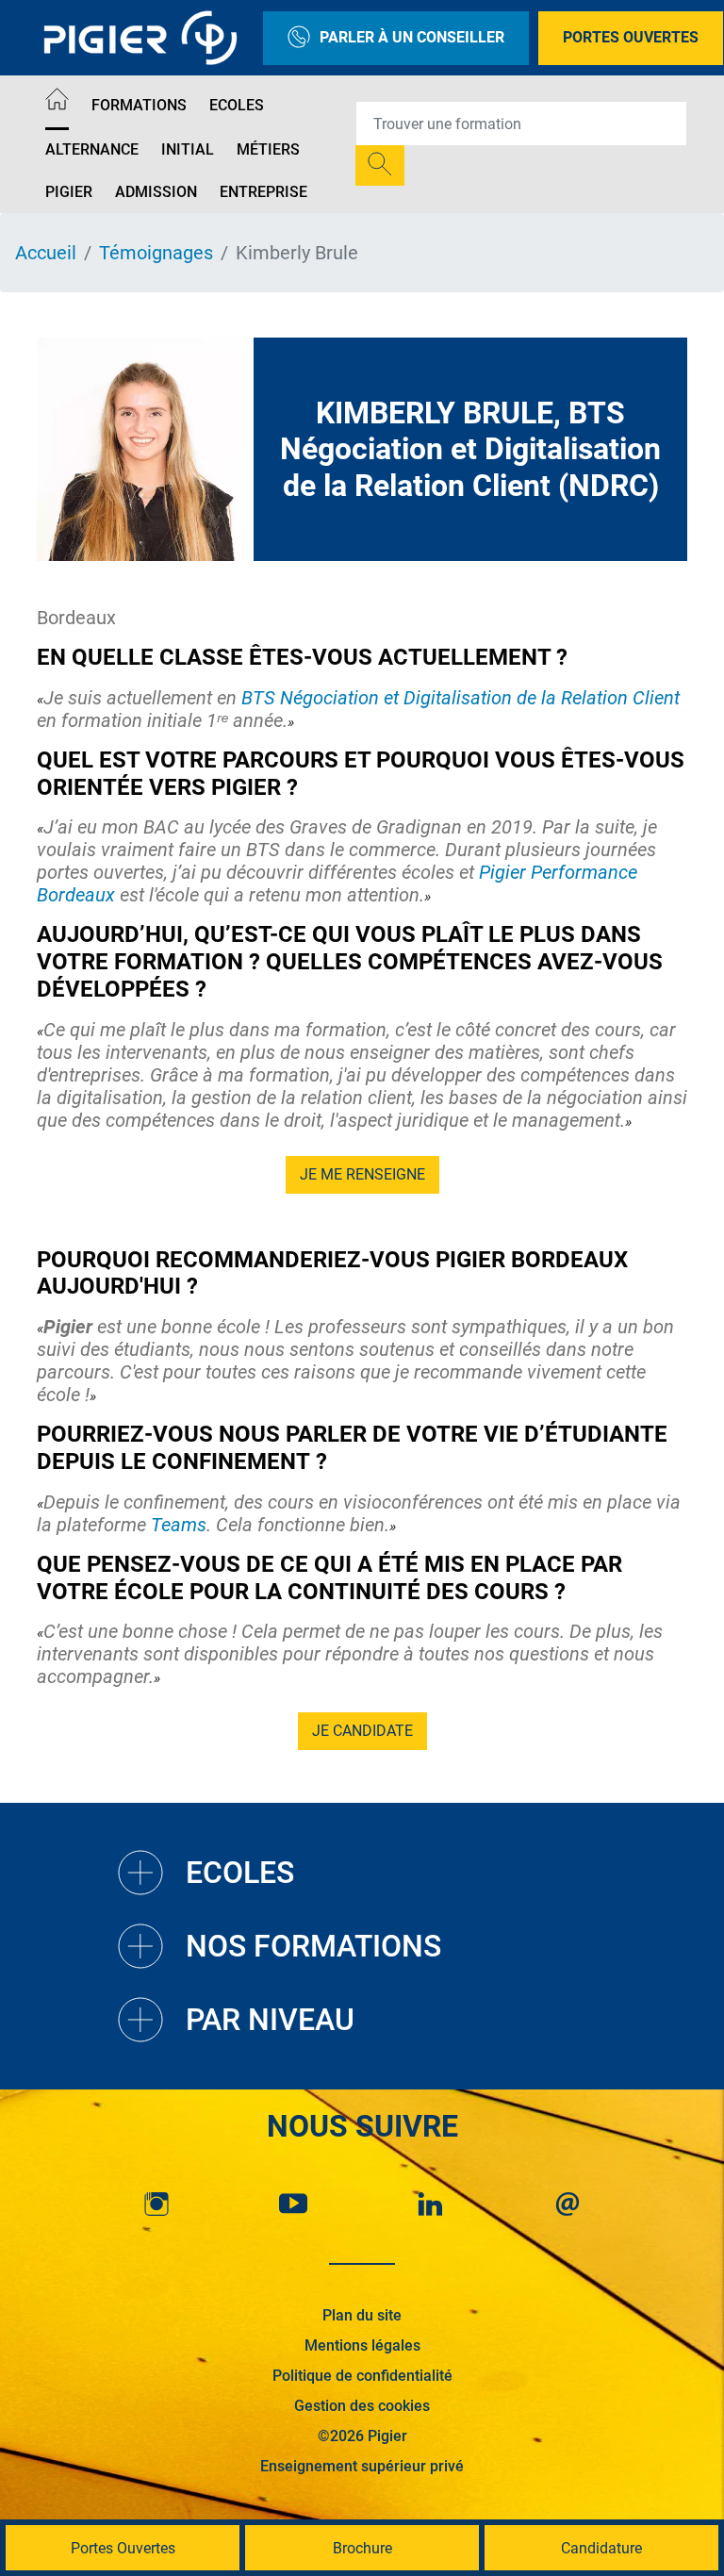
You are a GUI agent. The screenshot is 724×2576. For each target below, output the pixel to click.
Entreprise (263, 192)
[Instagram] (156, 2204)
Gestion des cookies (362, 2406)
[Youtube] (293, 2204)
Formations (139, 105)
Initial (188, 149)
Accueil (46, 253)
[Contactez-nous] (568, 2204)
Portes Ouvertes (631, 37)
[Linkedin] (431, 2204)
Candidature (601, 2548)
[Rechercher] (380, 165)
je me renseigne (362, 1174)
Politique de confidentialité (362, 2376)
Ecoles (237, 105)
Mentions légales (362, 2345)
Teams (179, 1525)
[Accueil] (57, 102)
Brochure (362, 2548)
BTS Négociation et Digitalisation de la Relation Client (461, 698)
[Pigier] (145, 38)
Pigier (69, 192)
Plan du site (362, 2315)
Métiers (268, 149)
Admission (156, 192)
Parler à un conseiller (412, 37)
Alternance (92, 149)
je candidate (362, 1731)
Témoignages (156, 253)
